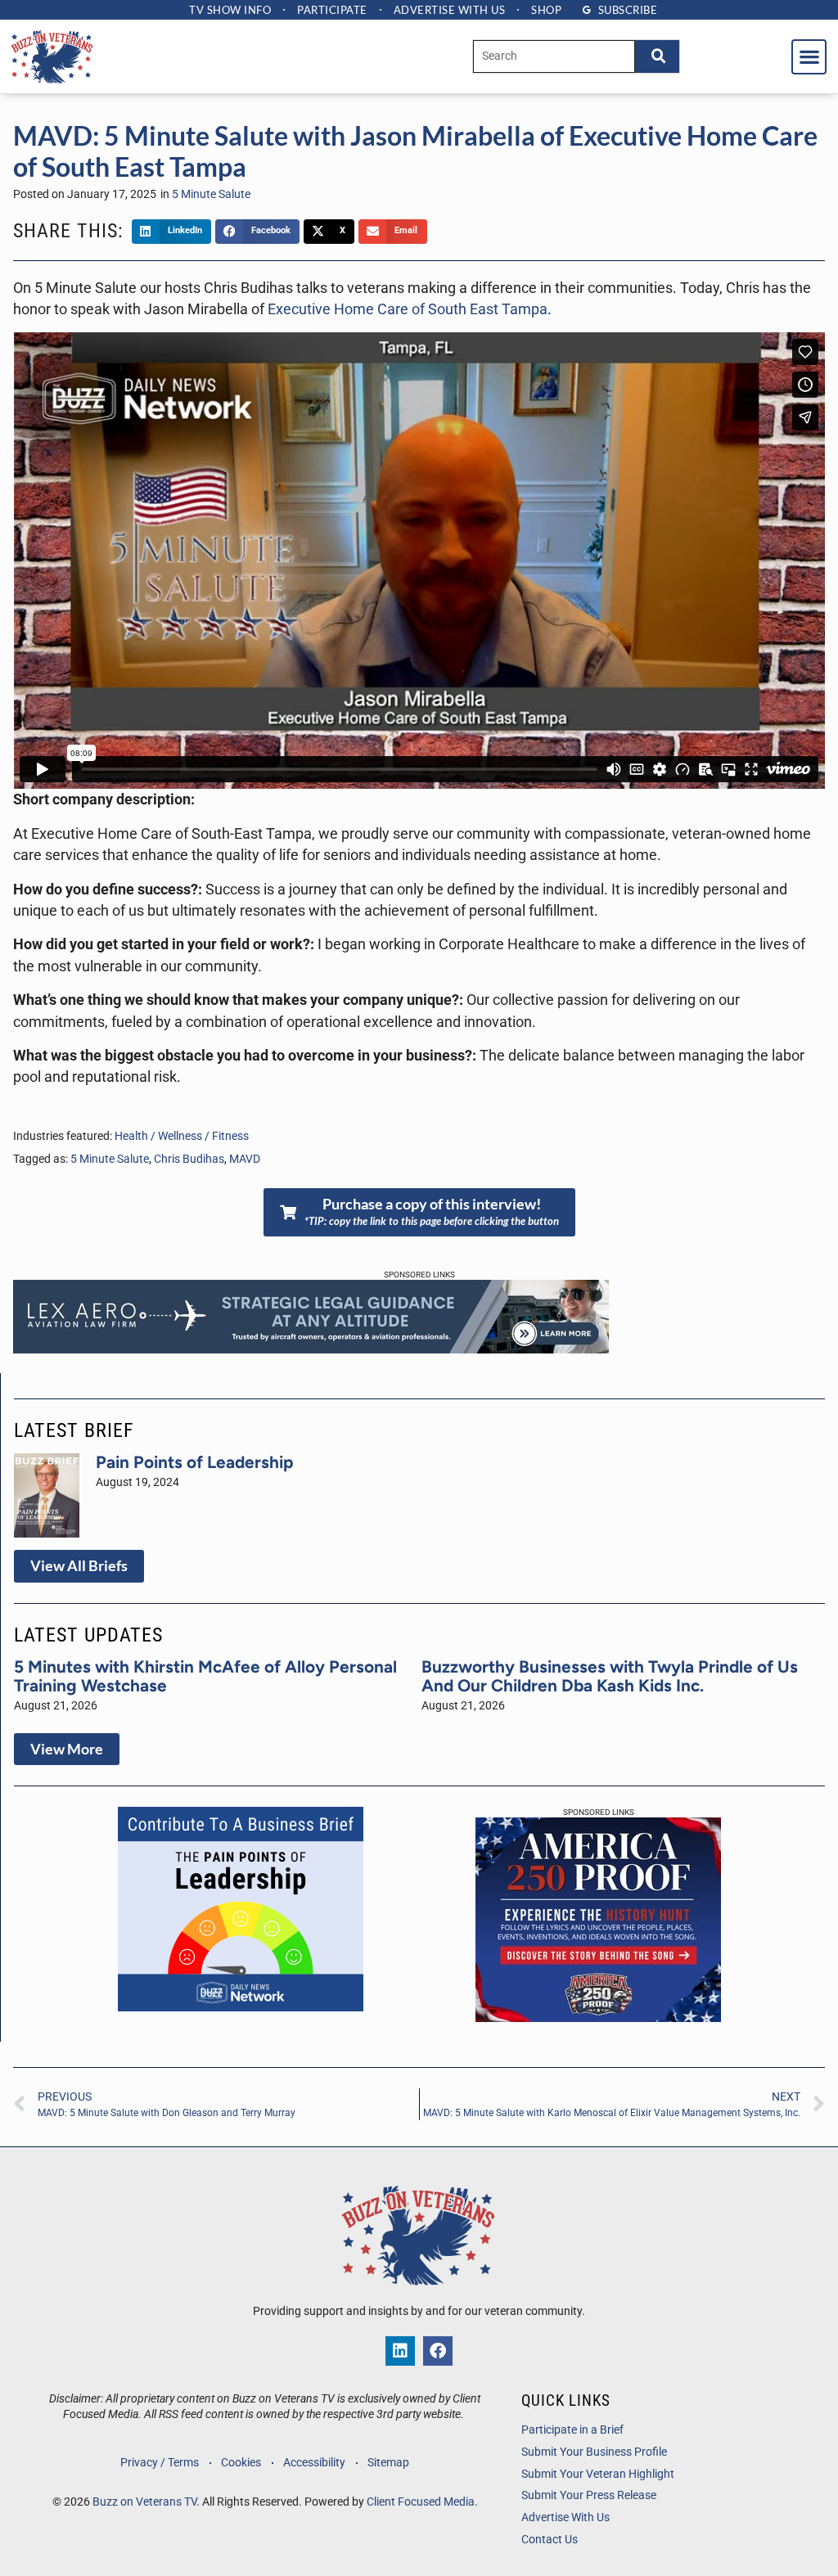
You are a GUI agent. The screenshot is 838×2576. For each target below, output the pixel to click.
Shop (546, 10)
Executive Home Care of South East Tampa (408, 309)
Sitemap (388, 2463)
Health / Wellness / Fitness (182, 1136)
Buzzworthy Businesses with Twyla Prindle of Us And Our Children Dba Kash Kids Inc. (610, 1676)
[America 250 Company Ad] (598, 2017)
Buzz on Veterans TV (144, 2502)
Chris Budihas (189, 1159)
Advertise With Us (565, 2517)
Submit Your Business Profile (594, 2452)
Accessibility (314, 2463)
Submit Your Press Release (589, 2495)
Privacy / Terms (160, 2463)
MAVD (245, 1159)
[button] (809, 57)
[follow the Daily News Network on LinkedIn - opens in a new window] (400, 2351)
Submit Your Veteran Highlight (598, 2474)
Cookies (241, 2463)
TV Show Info (230, 10)
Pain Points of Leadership (195, 1462)
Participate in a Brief (572, 2430)
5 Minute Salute (211, 194)
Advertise (450, 10)
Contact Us (550, 2540)
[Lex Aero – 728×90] (311, 1349)
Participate (332, 10)
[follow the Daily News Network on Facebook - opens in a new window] (438, 2351)
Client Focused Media (421, 2502)
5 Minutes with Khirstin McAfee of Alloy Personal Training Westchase (205, 1676)
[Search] (657, 56)
